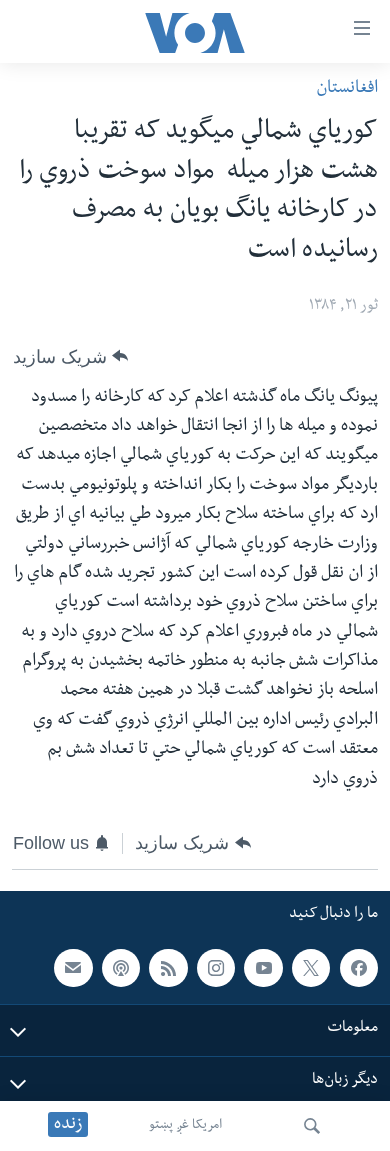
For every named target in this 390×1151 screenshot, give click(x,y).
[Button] (70, 357)
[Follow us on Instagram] (216, 968)
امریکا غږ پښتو (185, 1126)
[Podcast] (121, 968)
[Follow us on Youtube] (263, 968)
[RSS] (168, 968)
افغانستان (347, 89)
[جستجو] (312, 1126)
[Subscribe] (73, 968)
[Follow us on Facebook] (359, 968)
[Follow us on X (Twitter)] (311, 968)
